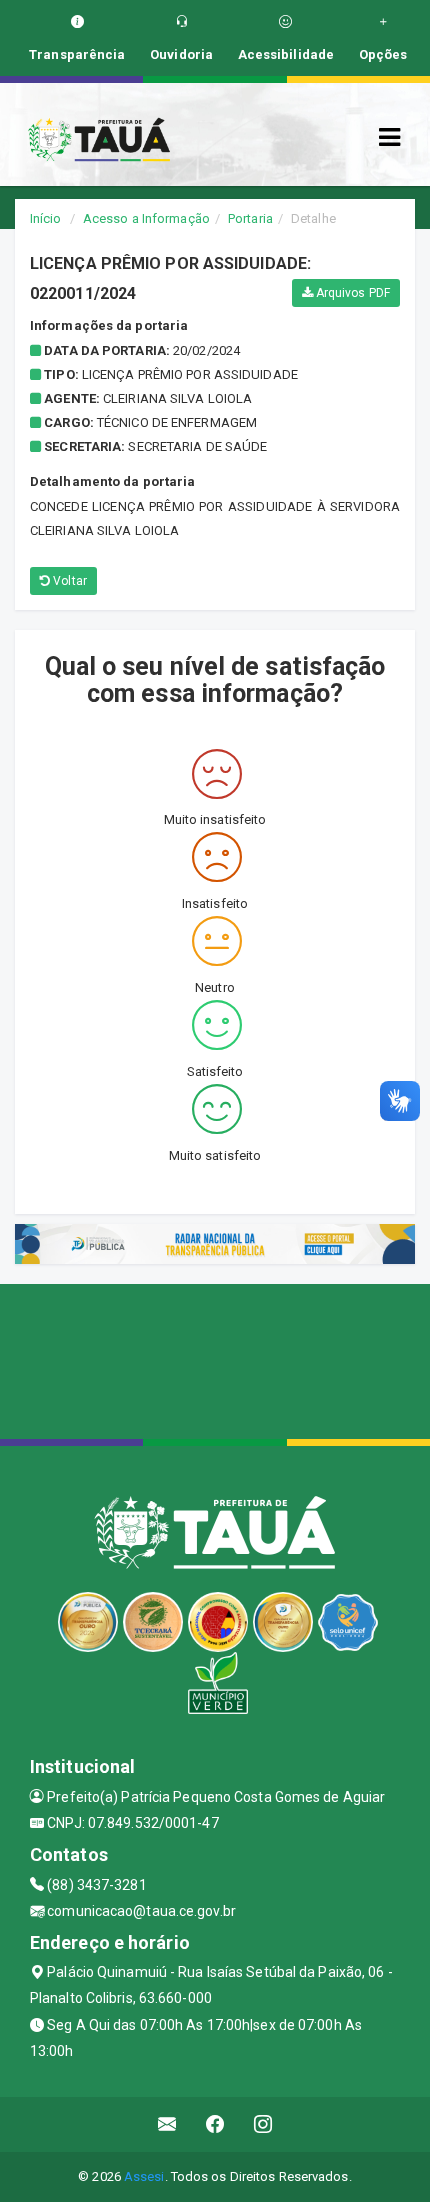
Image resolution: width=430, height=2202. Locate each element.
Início (46, 218)
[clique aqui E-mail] (167, 2124)
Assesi (144, 2176)
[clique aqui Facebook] (215, 2124)
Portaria (250, 218)
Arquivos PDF (351, 293)
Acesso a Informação (146, 218)
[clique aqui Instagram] (263, 2124)
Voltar (68, 581)
